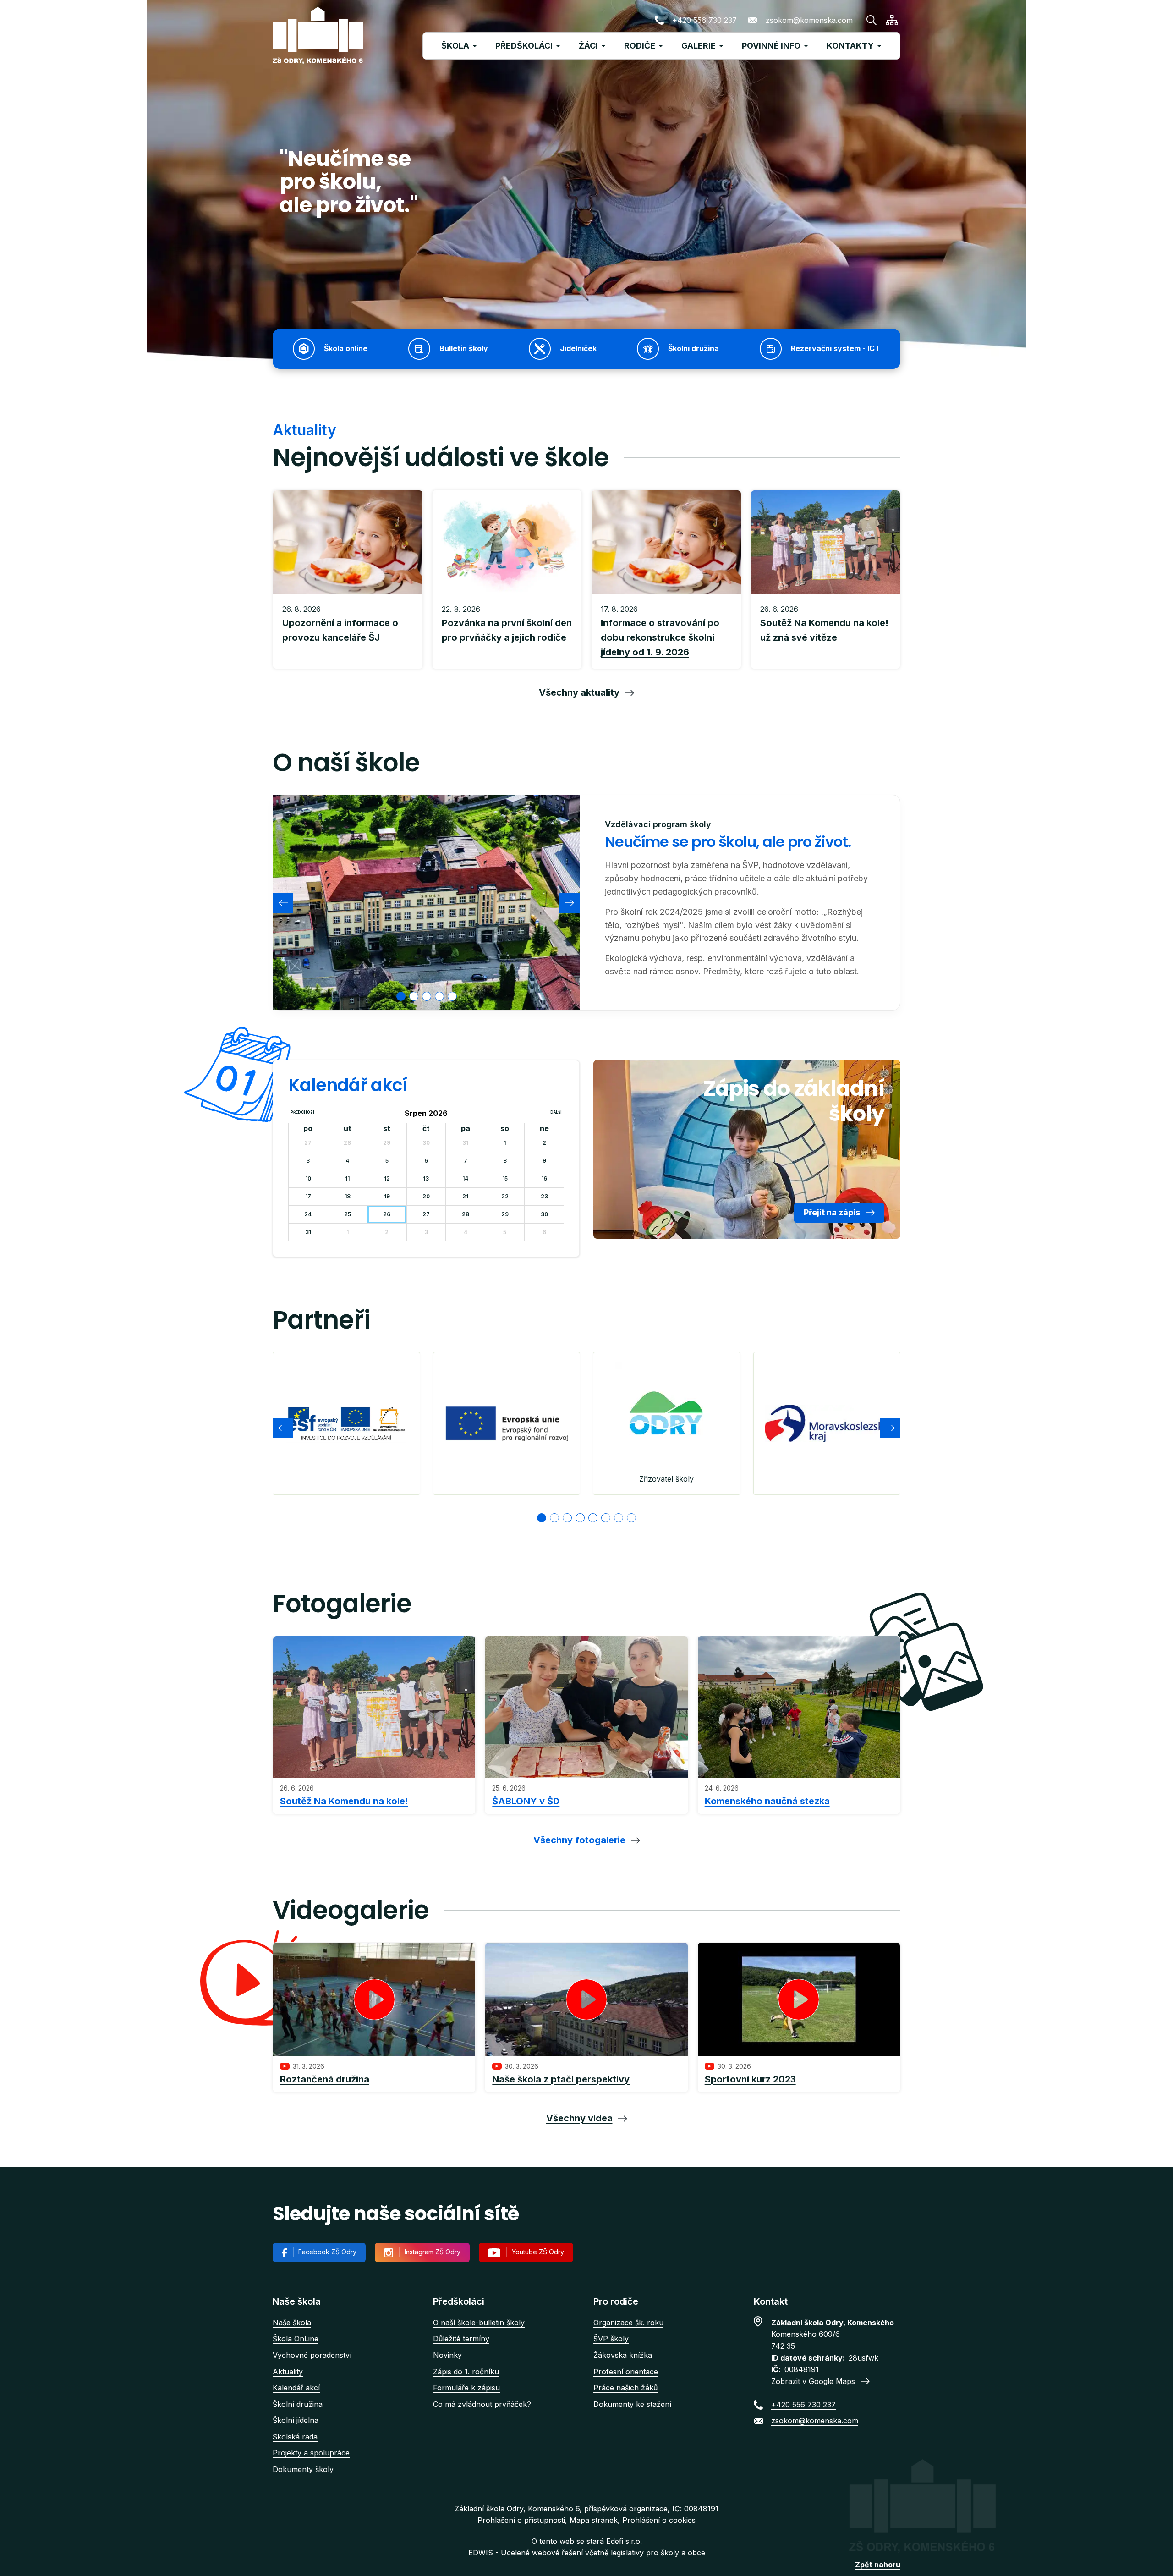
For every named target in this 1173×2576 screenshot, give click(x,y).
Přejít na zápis (832, 1212)
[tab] (401, 996)
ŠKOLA (455, 46)
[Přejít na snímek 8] (631, 1518)
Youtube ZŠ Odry (538, 2252)
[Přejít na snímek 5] (593, 1518)
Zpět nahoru (878, 2565)
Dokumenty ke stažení (632, 2404)
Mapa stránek (594, 2520)
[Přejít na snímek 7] (619, 1518)
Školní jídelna (296, 2420)
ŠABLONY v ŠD (526, 1801)
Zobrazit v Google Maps (813, 2381)
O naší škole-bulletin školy (479, 2323)
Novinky (447, 2355)
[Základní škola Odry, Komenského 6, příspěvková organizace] (318, 36)
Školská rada (295, 2437)
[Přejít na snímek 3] (567, 1518)
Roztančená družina (325, 2079)
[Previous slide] (283, 903)
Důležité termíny (461, 2339)
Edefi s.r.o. (624, 2541)
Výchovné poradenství (312, 2355)
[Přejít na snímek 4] (580, 1518)
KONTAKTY (850, 46)
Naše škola (292, 2323)
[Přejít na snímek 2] (554, 1518)
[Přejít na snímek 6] (606, 1518)
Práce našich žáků (625, 2388)
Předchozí (302, 1112)
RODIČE (640, 46)
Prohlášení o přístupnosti (521, 2520)
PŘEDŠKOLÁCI (524, 46)
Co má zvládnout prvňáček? (482, 2404)
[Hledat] (872, 20)
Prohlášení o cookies (659, 2520)
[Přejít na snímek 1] (542, 1518)
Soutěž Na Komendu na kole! (344, 1801)
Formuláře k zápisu (466, 2388)
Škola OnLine (296, 2339)
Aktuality (288, 2372)
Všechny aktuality (579, 692)
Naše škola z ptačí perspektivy (561, 2079)
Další (556, 1112)
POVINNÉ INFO (771, 46)
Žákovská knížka (623, 2355)
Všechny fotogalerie (579, 1840)
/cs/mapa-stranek (892, 20)
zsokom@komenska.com (809, 20)
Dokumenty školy (303, 2469)
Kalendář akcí (296, 2388)
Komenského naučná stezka (767, 1801)
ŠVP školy (611, 2339)
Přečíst (348, 632)
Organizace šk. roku (628, 2323)
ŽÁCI (588, 46)
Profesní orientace (626, 2372)
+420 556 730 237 (704, 20)
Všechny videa (579, 2118)
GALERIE (699, 46)
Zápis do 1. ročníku (466, 2372)
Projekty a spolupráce (311, 2453)
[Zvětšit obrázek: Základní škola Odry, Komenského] (426, 902)
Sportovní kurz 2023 (750, 2079)
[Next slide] (570, 903)
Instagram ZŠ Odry (433, 2252)
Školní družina (298, 2404)
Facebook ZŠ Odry (327, 2252)
